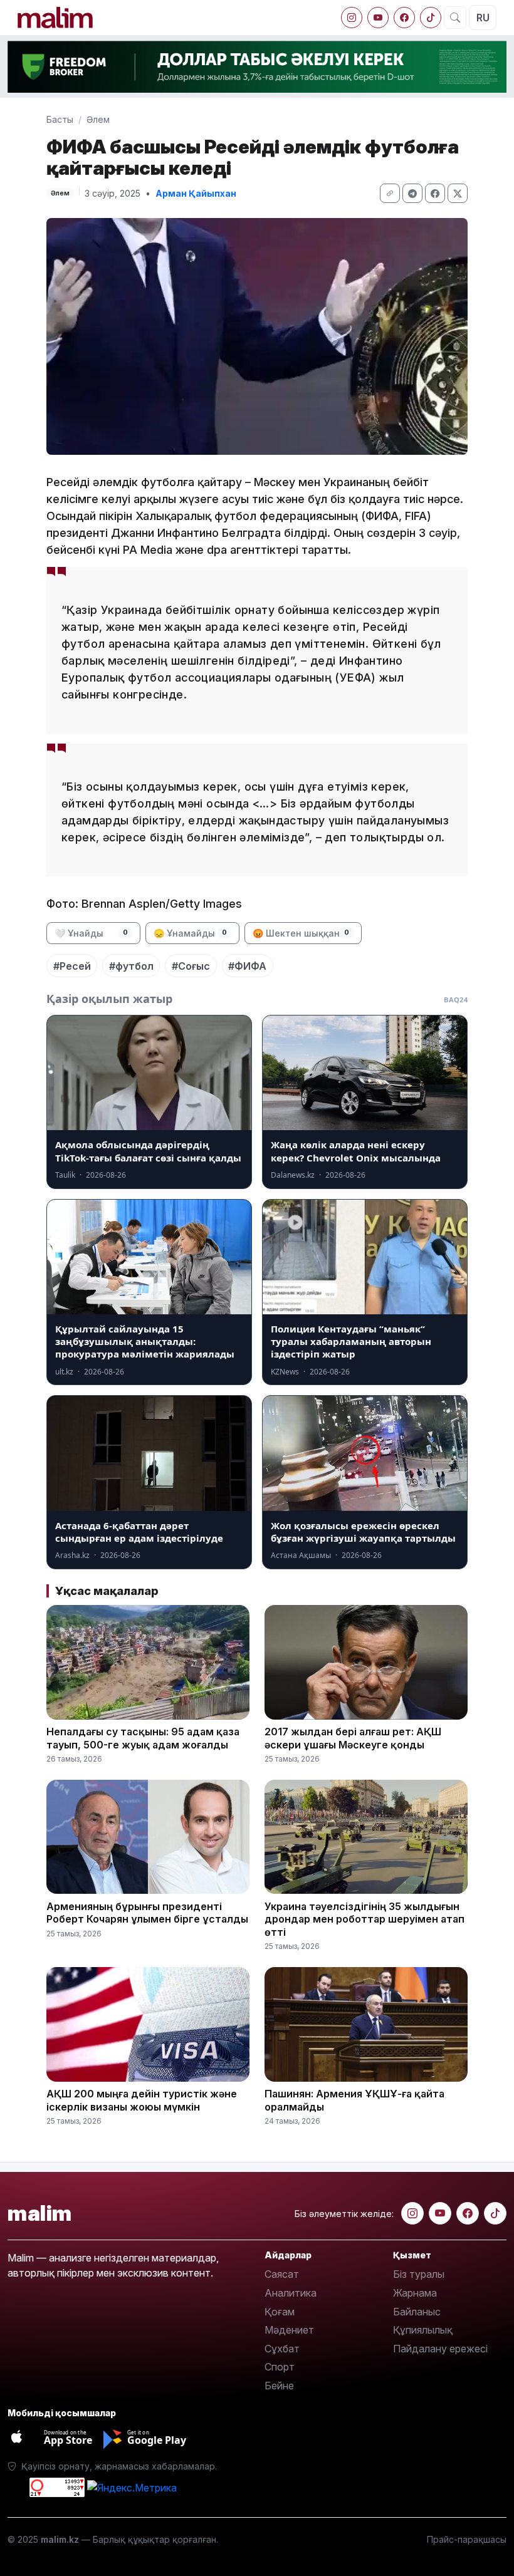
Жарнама (415, 2293)
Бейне (279, 2386)
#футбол (131, 966)
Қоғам (280, 2312)
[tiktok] (431, 18)
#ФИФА (247, 966)
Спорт (280, 2367)
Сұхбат (282, 2349)
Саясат (282, 2274)
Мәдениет (289, 2330)
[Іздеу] (455, 18)
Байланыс (417, 2312)
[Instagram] (352, 18)
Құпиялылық (423, 2330)
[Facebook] (404, 18)
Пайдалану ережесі (440, 2349)
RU (483, 18)
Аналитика (291, 2293)
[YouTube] (378, 18)
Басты (60, 119)
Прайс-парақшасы (467, 2539)
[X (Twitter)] (458, 193)
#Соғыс (191, 966)
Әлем (98, 119)
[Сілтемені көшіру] (390, 193)
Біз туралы (419, 2274)
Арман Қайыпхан (196, 193)
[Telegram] (412, 193)
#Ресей (72, 966)
